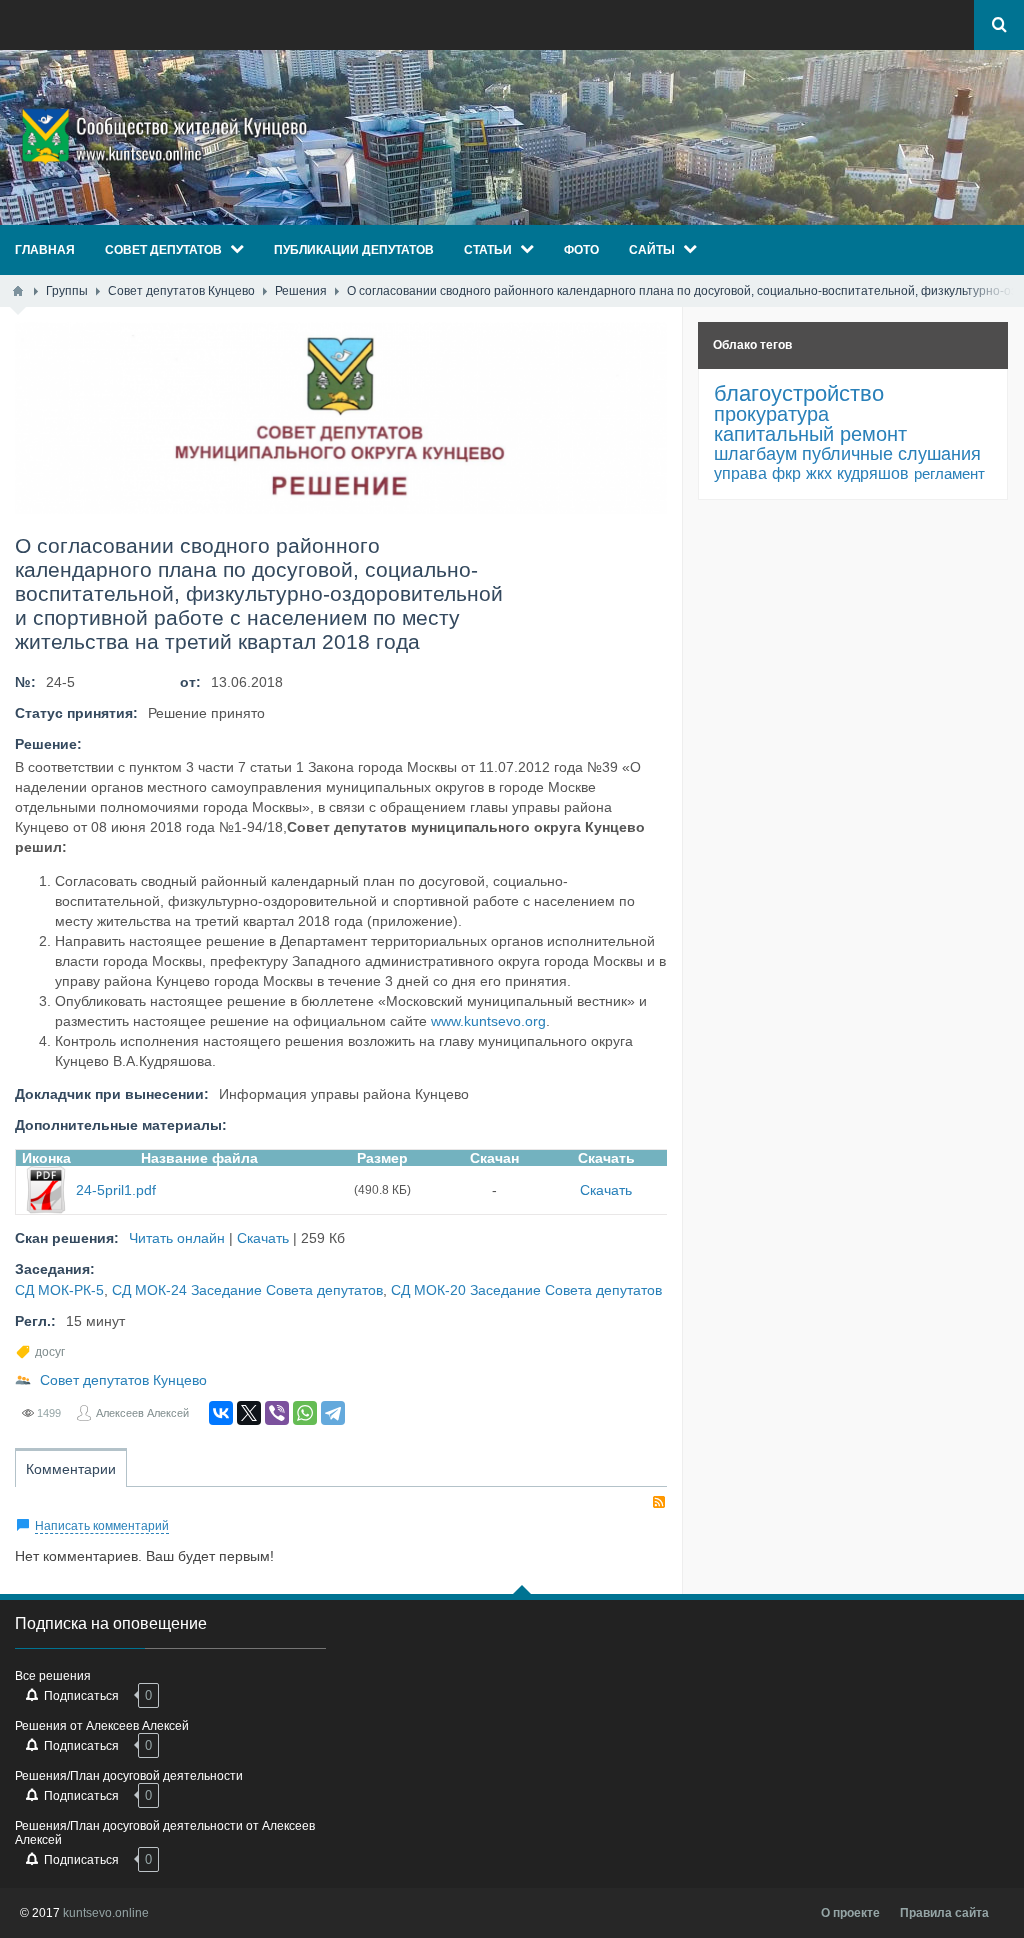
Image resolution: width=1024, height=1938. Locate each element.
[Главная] (18, 291)
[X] (249, 1413)
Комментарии (71, 1469)
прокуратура (771, 414)
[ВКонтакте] (221, 1413)
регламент (949, 473)
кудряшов (873, 473)
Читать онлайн (177, 1238)
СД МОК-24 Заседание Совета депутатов (247, 1290)
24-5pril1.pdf (116, 1190)
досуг (50, 1352)
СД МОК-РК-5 (59, 1290)
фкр (786, 473)
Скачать (606, 1190)
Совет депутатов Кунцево (123, 1380)
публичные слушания (891, 454)
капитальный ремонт (810, 434)
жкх (819, 473)
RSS (659, 1502)
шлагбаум (755, 454)
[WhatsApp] (305, 1413)
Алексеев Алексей (142, 1413)
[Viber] (277, 1413)
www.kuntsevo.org (488, 1021)
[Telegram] (333, 1413)
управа (740, 473)
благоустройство (799, 393)
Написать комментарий (102, 1526)
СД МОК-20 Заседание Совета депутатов (526, 1290)
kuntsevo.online (106, 1913)
